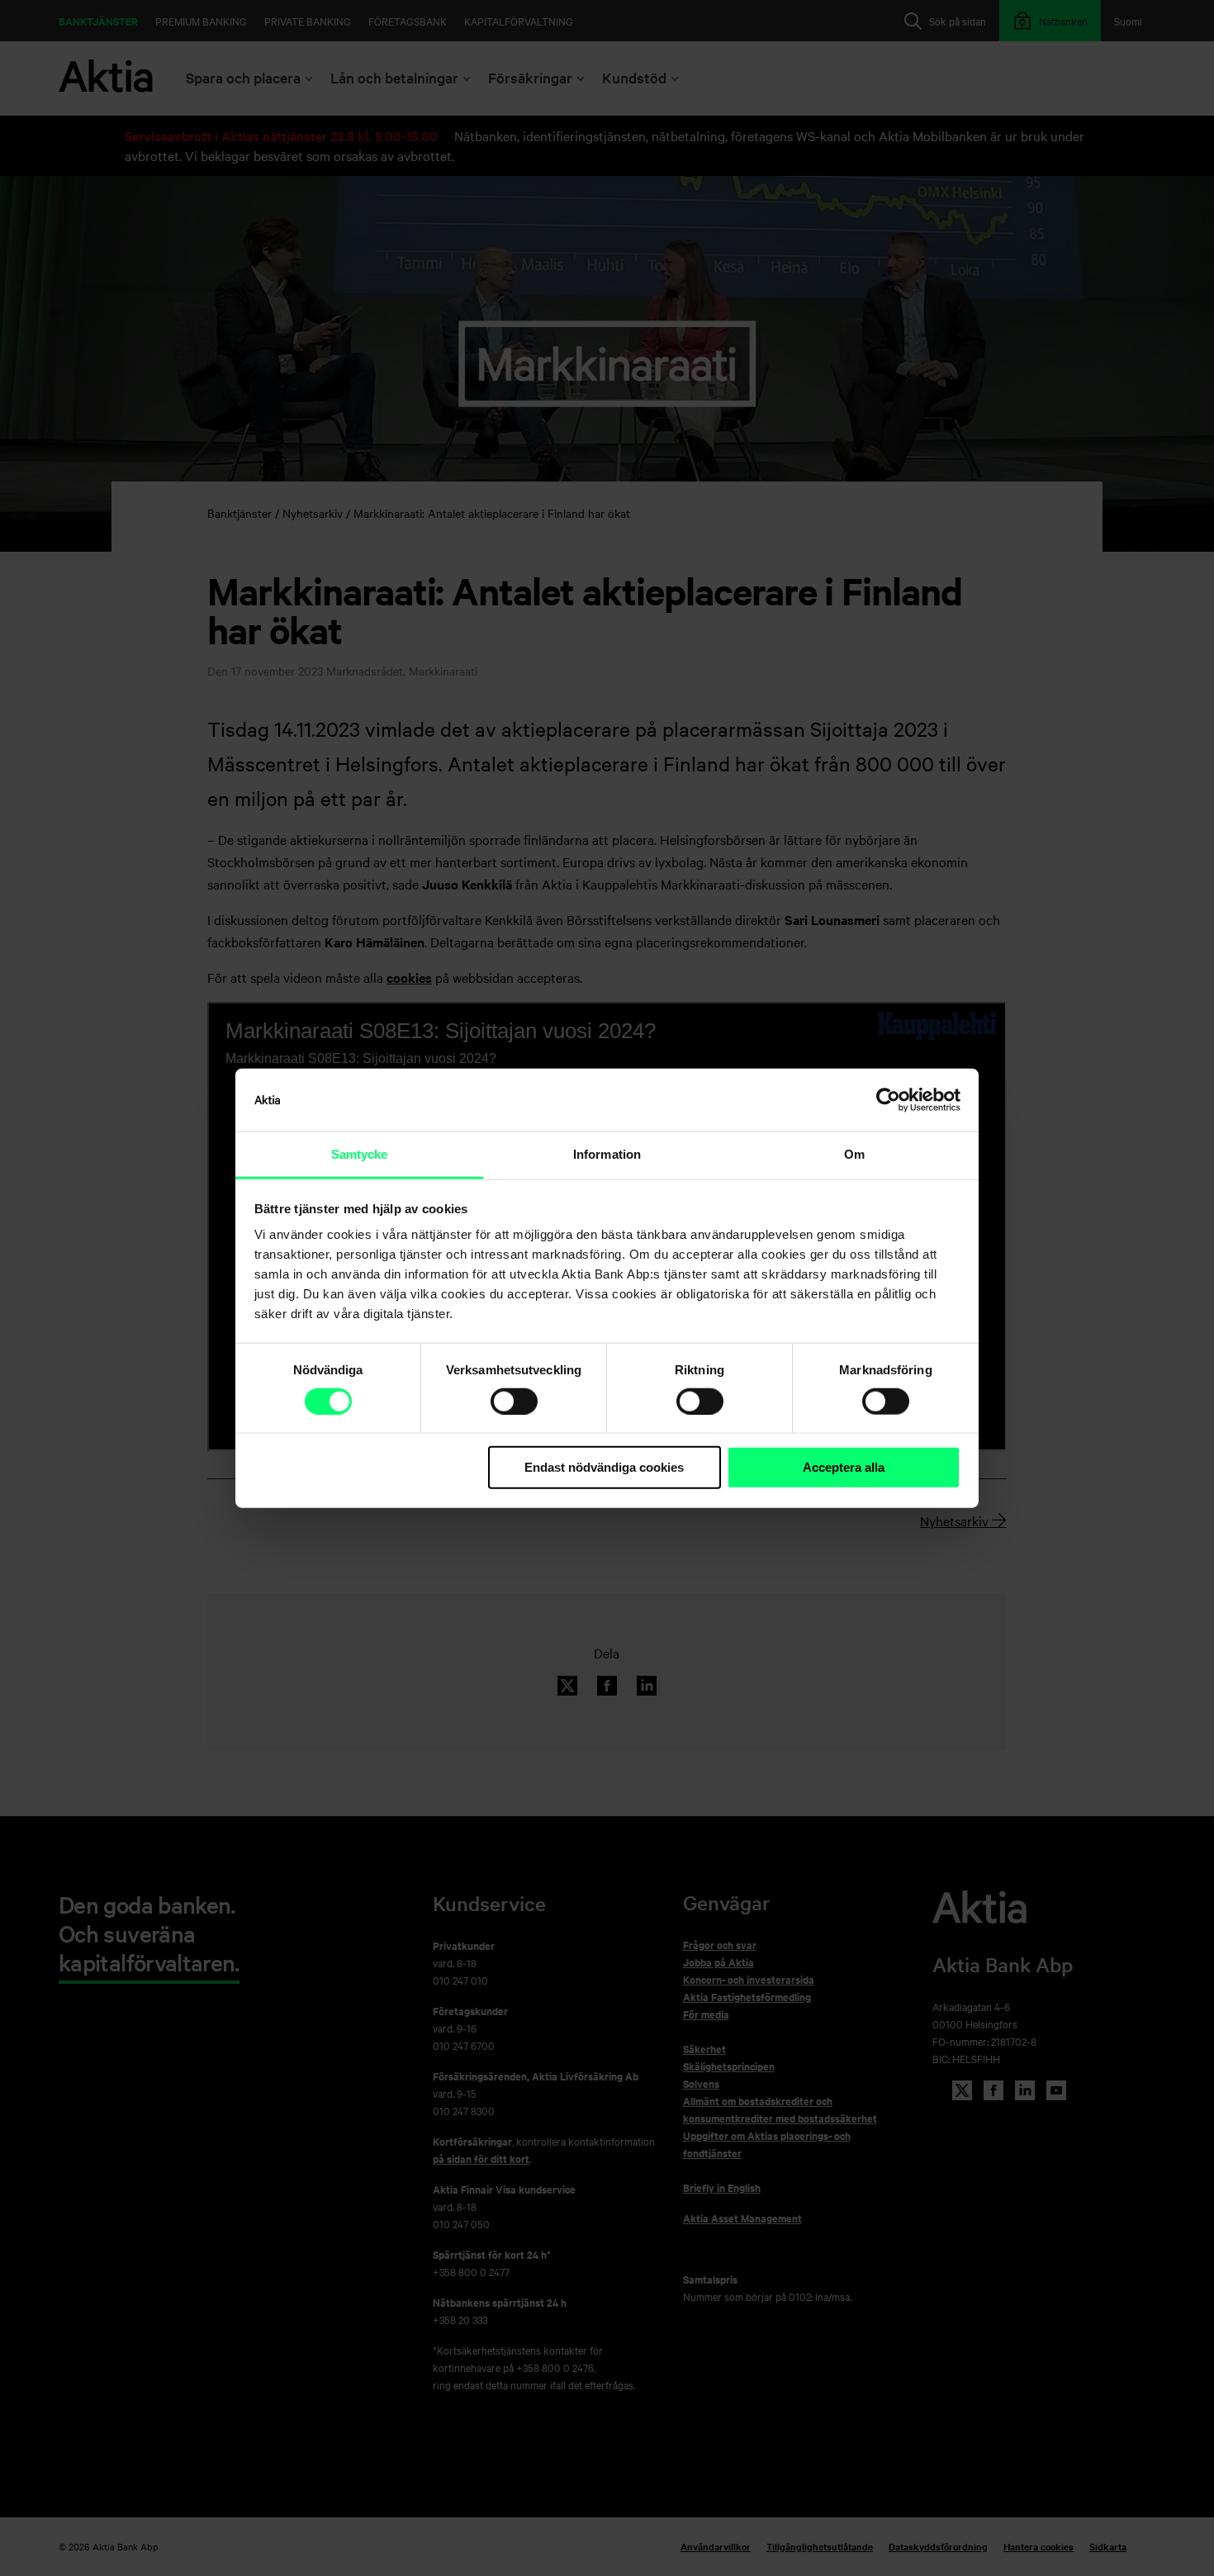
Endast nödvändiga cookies (604, 1467)
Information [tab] (607, 1154)
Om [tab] (854, 1154)
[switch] (514, 1402)
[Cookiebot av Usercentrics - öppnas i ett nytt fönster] (888, 1100)
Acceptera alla (844, 1467)
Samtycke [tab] (360, 1154)
